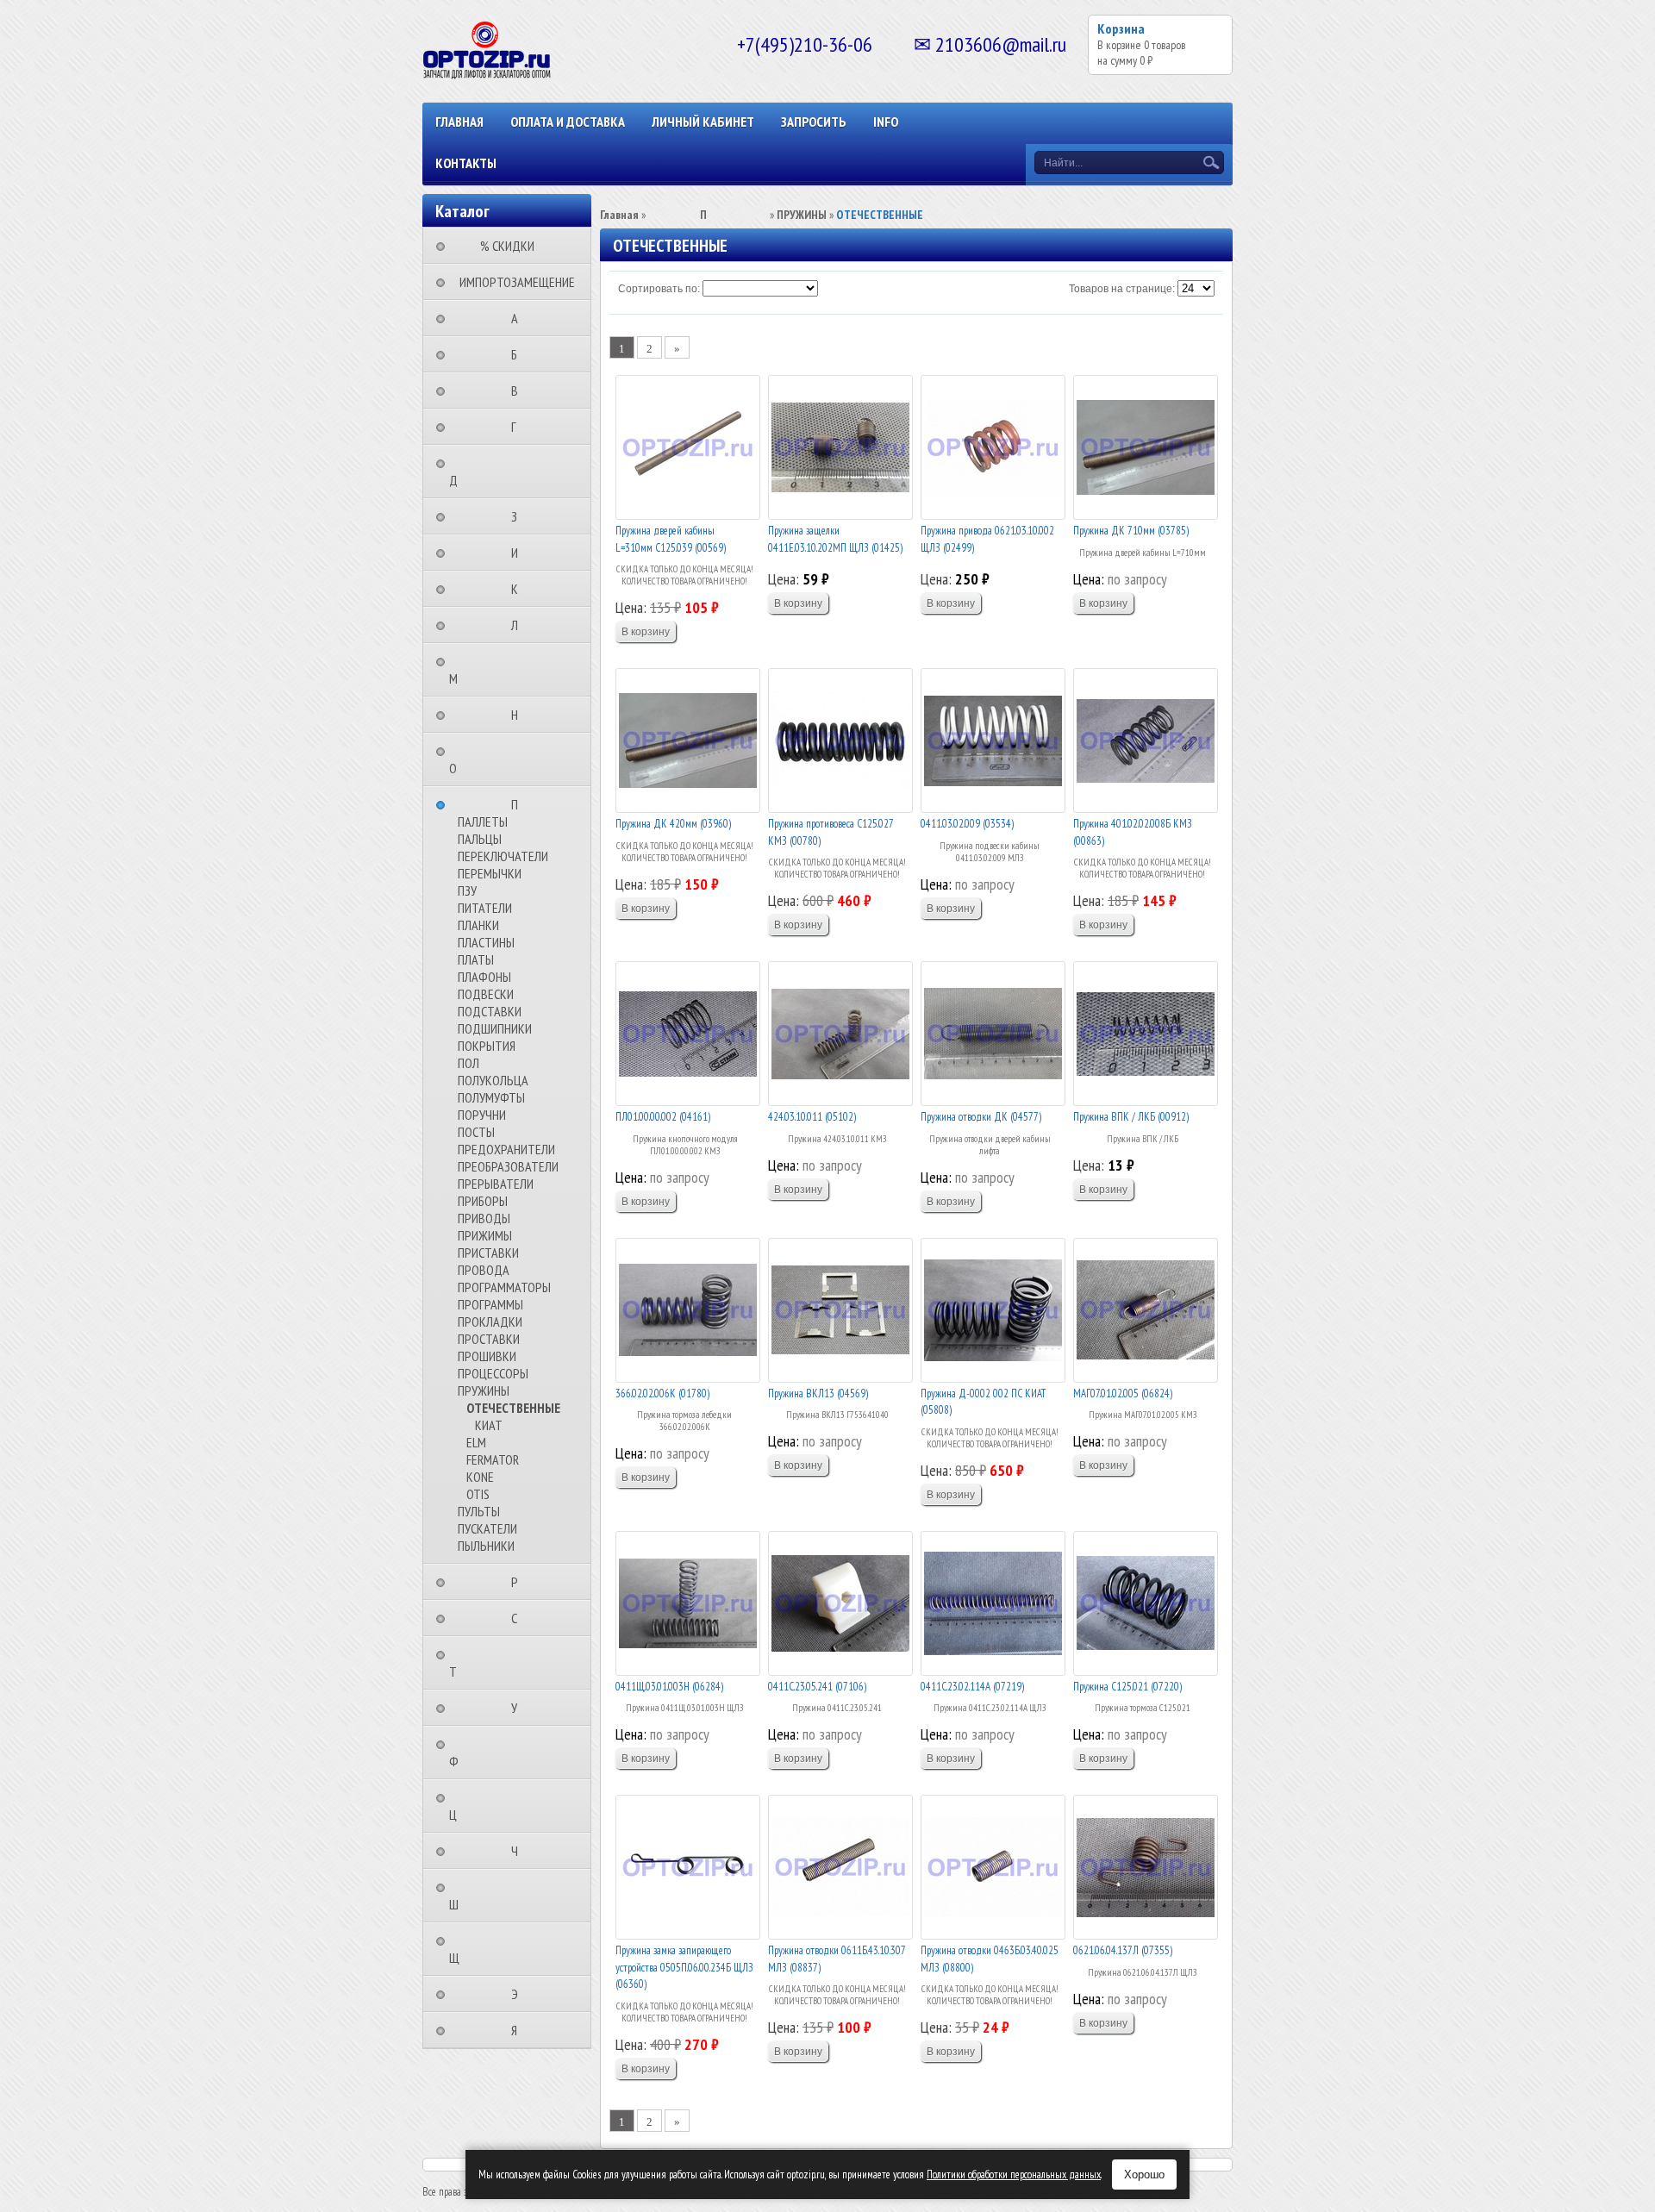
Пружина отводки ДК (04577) (981, 1117)
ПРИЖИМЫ (485, 1235)
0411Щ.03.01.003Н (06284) (669, 1687)
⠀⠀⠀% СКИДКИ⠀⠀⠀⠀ (512, 246)
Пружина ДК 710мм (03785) (1131, 531)
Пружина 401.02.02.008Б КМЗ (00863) (1133, 832)
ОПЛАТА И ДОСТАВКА (568, 122)
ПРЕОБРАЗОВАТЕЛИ (508, 1166)
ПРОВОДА (484, 1270)
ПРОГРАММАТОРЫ (504, 1287)
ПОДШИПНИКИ (495, 1028)
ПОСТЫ (476, 1132)
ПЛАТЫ (476, 959)
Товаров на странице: (1122, 289)
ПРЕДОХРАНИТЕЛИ (506, 1149)
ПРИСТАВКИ (488, 1253)
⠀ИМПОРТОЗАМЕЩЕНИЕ (512, 282)
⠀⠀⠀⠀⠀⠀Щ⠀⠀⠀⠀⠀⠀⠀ (490, 1949)
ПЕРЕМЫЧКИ (490, 873)
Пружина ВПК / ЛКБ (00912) (1131, 1117)
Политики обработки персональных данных (1014, 2175)
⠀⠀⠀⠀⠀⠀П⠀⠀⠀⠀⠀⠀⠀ (520, 804)
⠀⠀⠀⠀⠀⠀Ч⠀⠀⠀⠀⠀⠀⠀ (520, 1851)
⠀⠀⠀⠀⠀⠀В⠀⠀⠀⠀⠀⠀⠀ (520, 391)
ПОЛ (468, 1063)
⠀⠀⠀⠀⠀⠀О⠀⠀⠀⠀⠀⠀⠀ (489, 759)
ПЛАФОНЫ (484, 977)
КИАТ (489, 1425)
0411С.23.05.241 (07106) (817, 1687)
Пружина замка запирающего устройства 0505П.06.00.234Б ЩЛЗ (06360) (684, 1967)
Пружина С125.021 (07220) (1127, 1687)
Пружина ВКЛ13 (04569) (818, 1393)
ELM (476, 1442)
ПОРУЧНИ (482, 1115)
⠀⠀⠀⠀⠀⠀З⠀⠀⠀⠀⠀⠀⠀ (519, 516)
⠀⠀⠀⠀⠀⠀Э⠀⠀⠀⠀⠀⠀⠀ (520, 1994)
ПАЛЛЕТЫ (483, 822)
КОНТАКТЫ (466, 163)
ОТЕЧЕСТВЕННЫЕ (513, 1408)
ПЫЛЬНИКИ (486, 1546)
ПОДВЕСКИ (486, 994)
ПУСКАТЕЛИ (487, 1528)
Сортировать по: (659, 289)
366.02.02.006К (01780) (662, 1393)
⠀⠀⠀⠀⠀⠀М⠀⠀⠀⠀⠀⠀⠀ (490, 670)
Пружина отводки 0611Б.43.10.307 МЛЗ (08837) (837, 1959)
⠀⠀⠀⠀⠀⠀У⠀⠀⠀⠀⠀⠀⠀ (519, 1708)
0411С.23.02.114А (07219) (972, 1687)
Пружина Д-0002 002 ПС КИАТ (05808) (983, 1402)
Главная (459, 122)
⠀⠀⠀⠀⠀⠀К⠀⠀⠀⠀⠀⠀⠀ (520, 589)
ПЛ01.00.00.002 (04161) (663, 1117)
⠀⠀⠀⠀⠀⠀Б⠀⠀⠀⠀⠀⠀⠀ (519, 354)
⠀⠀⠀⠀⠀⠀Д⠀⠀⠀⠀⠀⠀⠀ (490, 472)
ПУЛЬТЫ (479, 1511)
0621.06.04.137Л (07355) (1123, 1950)
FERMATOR (493, 1459)
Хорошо (1144, 2175)
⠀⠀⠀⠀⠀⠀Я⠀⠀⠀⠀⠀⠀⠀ (519, 2030)
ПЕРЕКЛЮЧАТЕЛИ (503, 856)
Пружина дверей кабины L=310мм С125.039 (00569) (671, 539)
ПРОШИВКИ (487, 1356)
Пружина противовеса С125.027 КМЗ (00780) (831, 832)
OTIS (478, 1494)
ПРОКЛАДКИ (490, 1322)
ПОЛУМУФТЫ (491, 1097)
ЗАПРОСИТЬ (814, 122)
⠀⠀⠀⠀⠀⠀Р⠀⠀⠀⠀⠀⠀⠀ (520, 1582)
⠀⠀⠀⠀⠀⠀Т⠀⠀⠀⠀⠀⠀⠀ (489, 1663)
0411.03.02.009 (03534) (967, 824)
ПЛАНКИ (478, 925)
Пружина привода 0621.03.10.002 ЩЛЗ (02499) (987, 539)
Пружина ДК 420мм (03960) (673, 824)
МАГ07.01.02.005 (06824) (1123, 1393)
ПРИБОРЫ (483, 1201)
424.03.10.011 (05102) (812, 1117)
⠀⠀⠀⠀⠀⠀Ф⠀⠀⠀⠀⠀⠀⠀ (490, 1753)
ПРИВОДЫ (484, 1218)
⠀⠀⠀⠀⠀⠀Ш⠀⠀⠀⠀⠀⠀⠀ (490, 1896)
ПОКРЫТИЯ (487, 1046)
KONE (480, 1477)
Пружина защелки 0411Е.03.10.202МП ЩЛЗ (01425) (835, 539)
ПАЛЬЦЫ (480, 839)
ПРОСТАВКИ (489, 1339)
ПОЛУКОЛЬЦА (493, 1080)
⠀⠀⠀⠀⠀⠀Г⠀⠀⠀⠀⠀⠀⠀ (519, 427)
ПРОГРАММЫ (490, 1304)
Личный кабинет (703, 122)
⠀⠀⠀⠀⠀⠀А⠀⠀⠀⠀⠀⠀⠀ (520, 318)
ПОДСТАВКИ (490, 1011)
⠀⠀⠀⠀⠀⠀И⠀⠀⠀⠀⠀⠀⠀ (520, 553)
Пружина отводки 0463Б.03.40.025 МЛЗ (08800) (990, 1959)
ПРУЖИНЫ (484, 1390)
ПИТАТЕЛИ (485, 908)
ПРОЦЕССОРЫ (493, 1373)
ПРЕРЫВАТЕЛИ (496, 1184)
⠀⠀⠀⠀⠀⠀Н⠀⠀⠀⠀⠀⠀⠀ (520, 715)
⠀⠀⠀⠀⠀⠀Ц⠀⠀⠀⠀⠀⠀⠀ (489, 1806)
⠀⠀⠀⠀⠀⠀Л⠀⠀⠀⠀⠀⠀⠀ (520, 625)
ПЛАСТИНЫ (486, 942)
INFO (886, 122)
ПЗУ (467, 890)
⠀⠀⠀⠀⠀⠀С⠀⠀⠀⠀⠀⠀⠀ (519, 1618)
